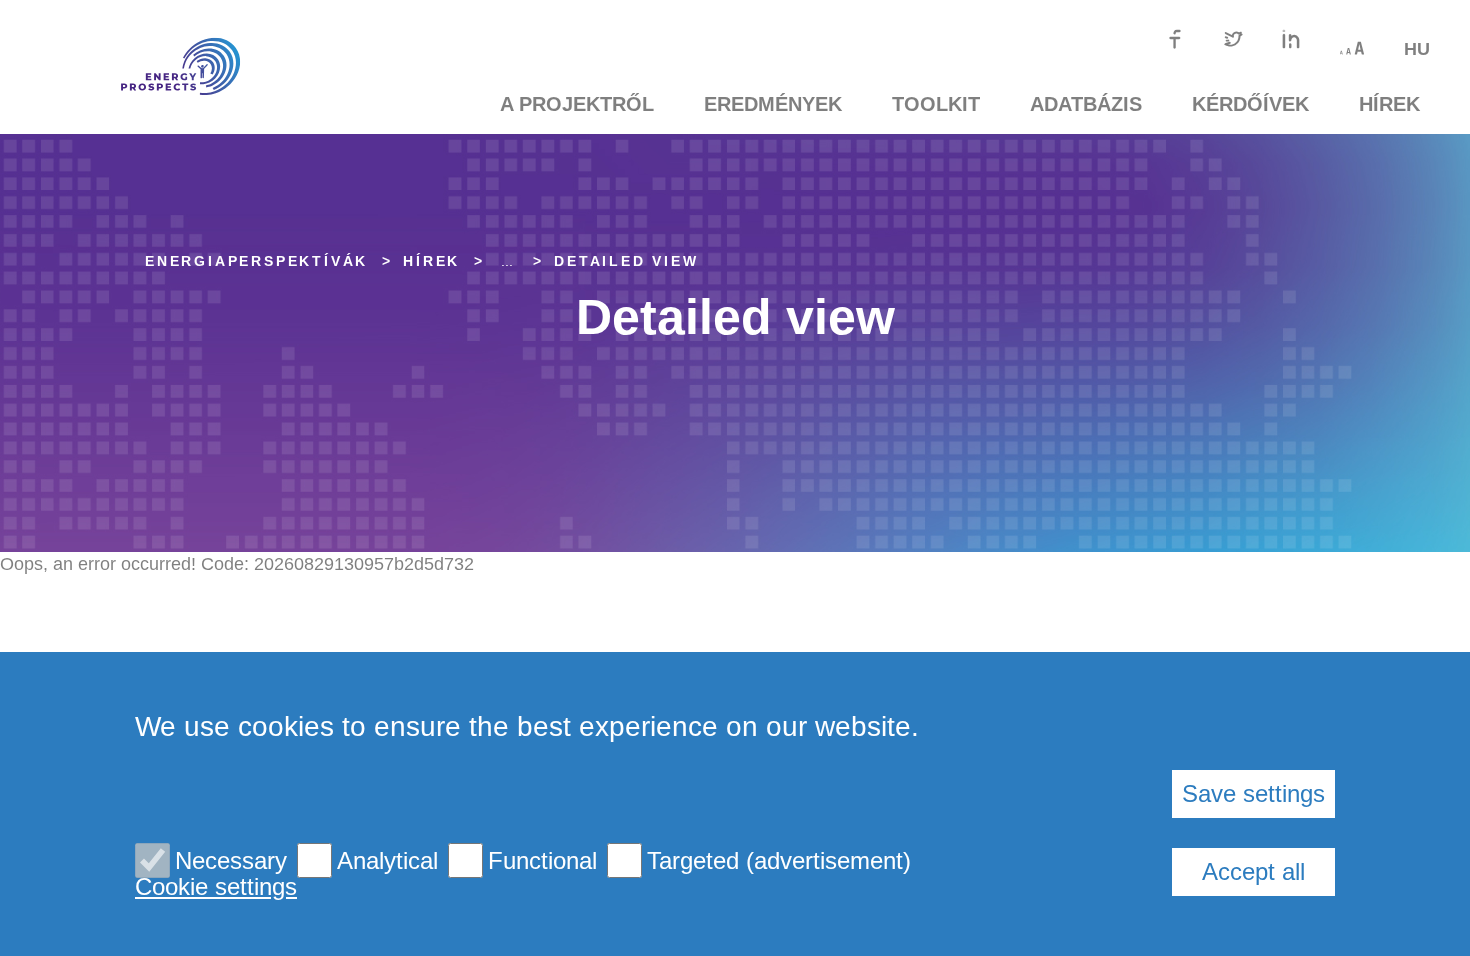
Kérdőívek (1250, 104)
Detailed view (626, 261)
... (507, 261)
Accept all (1253, 871)
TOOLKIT (936, 104)
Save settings (1253, 793)
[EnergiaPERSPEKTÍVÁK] (150, 67)
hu (1417, 49)
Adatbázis (1086, 104)
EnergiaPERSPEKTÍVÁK (256, 261)
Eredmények (773, 104)
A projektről (577, 104)
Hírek (1389, 104)
